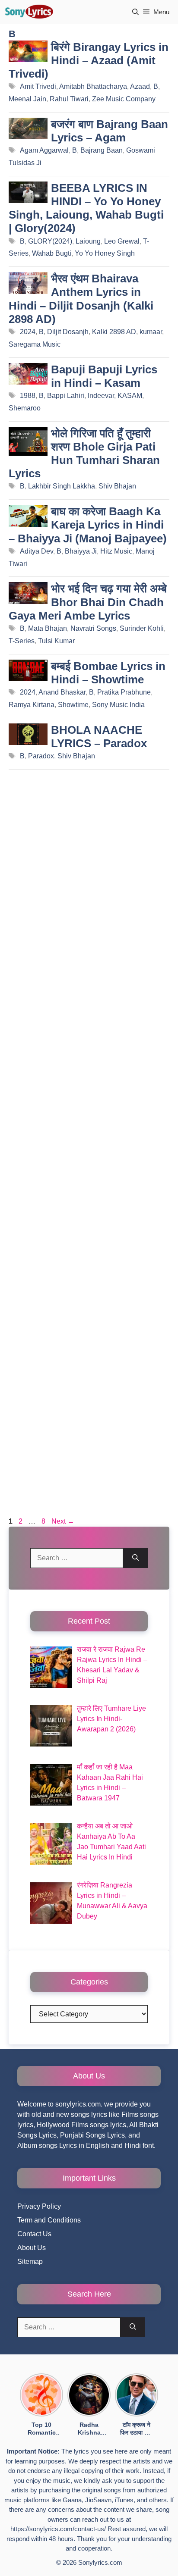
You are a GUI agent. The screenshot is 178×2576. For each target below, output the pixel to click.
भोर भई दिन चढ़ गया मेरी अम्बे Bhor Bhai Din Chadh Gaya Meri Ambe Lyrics (88, 602)
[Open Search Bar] (135, 12)
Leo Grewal (122, 241)
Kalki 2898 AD (114, 332)
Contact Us (34, 2234)
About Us (32, 2248)
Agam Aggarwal (44, 150)
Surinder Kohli (142, 628)
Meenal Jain (27, 99)
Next (63, 1521)
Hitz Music (116, 551)
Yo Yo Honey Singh (105, 253)
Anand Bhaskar (62, 692)
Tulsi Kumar (56, 641)
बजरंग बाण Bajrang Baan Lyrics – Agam (110, 131)
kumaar (151, 332)
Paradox (41, 756)
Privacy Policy (39, 2206)
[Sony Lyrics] (29, 12)
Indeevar (101, 396)
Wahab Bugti (52, 253)
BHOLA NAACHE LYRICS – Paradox (99, 737)
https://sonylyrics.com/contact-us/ (58, 2529)
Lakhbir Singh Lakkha (62, 486)
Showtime (73, 705)
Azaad (140, 86)
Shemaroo (25, 408)
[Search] (135, 1558)
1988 (28, 396)
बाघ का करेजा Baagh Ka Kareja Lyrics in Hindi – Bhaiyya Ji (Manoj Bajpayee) (88, 525)
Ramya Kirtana (32, 705)
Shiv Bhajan (117, 486)
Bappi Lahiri (66, 396)
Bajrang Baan (102, 150)
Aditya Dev (37, 551)
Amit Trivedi (38, 86)
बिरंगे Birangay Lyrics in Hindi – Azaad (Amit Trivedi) (89, 60)
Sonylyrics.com (100, 2562)
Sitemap (30, 2261)
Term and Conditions (49, 2220)
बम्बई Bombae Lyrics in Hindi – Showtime (108, 673)
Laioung (88, 241)
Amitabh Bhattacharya (93, 86)
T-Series (22, 641)
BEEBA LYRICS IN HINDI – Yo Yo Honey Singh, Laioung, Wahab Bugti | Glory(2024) (86, 208)
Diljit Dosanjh (68, 332)
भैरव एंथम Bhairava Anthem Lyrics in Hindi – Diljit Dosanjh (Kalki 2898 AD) (81, 299)
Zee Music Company (124, 99)
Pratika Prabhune (124, 692)
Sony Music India (118, 705)
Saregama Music (35, 344)
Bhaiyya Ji (81, 551)
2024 (28, 332)
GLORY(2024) (50, 241)
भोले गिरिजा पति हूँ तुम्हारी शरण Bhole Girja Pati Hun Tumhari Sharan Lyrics (84, 454)
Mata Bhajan (48, 628)
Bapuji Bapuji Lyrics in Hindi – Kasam (104, 376)
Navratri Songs (93, 628)
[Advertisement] (89, 1146)
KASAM (130, 396)
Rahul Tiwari (69, 99)
